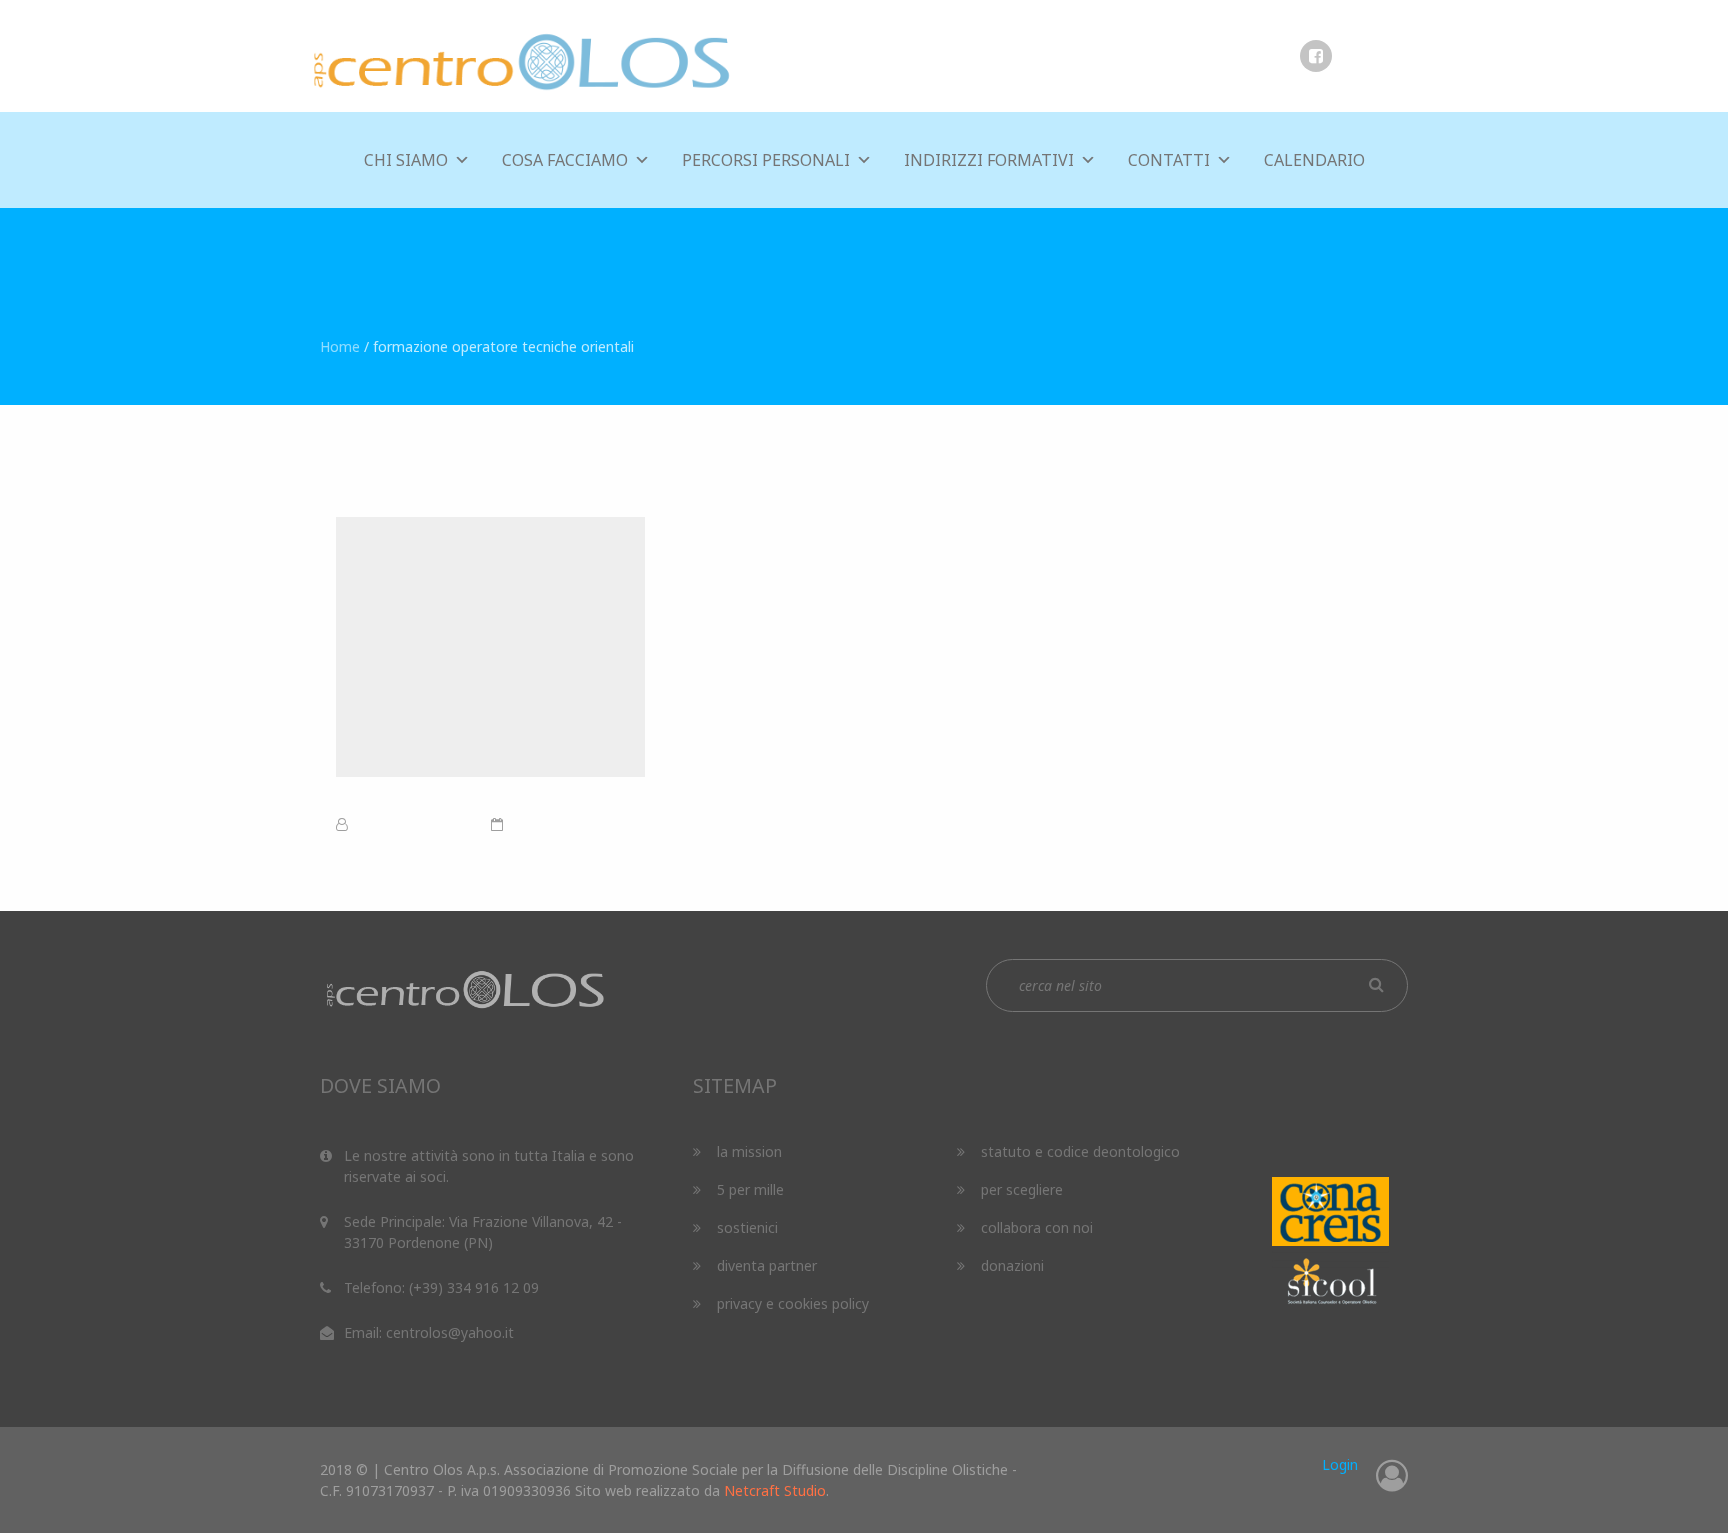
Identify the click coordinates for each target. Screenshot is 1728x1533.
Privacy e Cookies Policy (793, 1303)
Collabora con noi (1037, 1227)
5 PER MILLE (750, 1189)
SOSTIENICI (747, 1227)
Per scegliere (1022, 1189)
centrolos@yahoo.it (450, 1332)
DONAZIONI (1012, 1265)
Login (1340, 1464)
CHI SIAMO (406, 160)
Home (340, 346)
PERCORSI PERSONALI (766, 160)
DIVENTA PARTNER (767, 1265)
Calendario (1314, 160)
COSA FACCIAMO (565, 160)
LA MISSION (749, 1151)
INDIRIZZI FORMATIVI (989, 160)
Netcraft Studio (775, 1490)
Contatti (1169, 160)
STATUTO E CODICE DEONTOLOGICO (1080, 1151)
